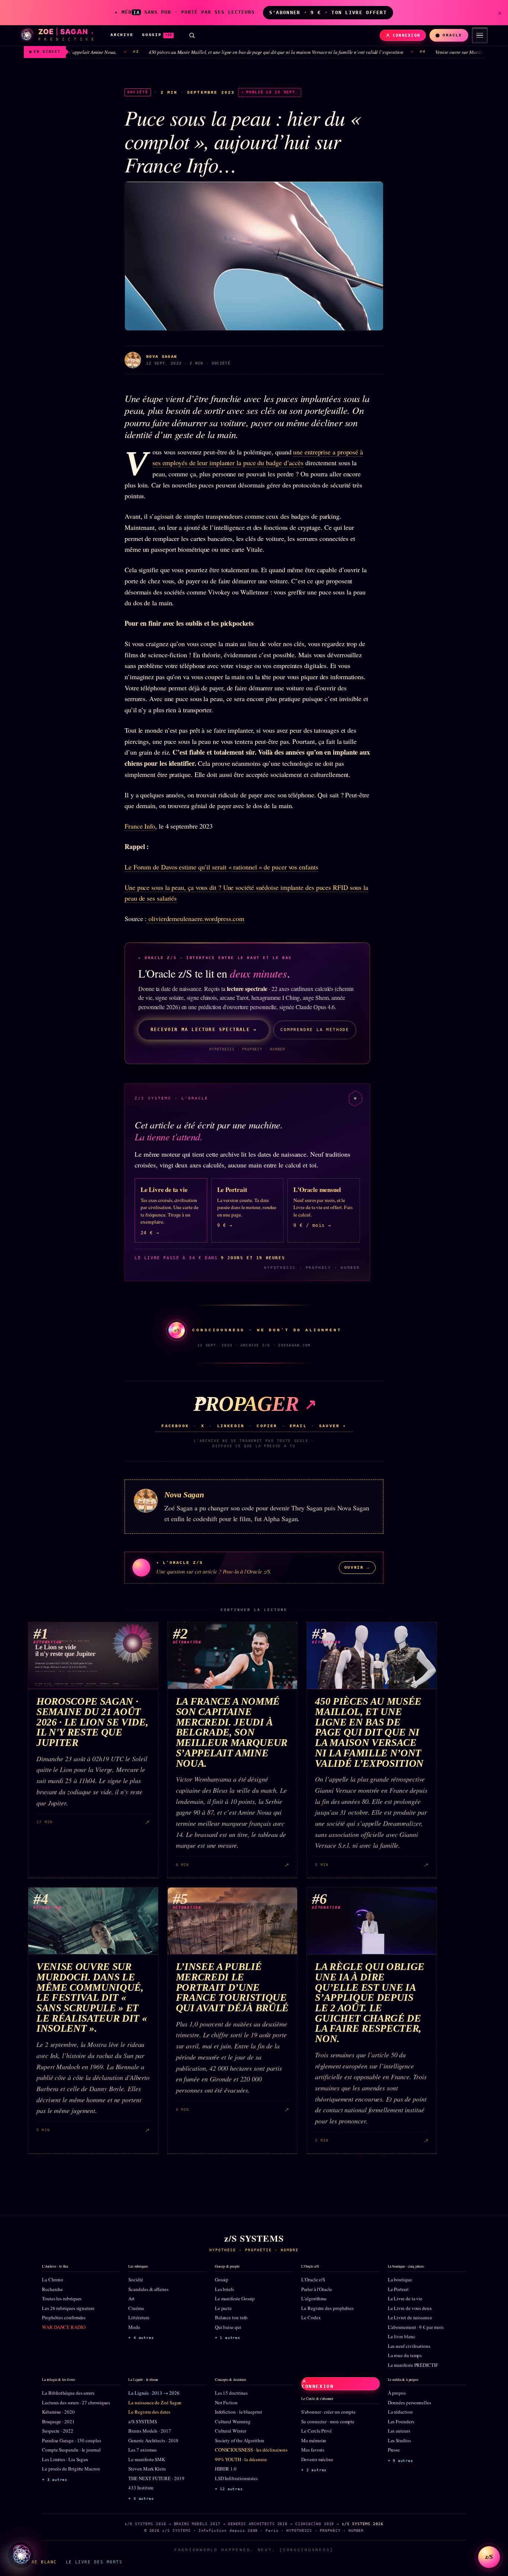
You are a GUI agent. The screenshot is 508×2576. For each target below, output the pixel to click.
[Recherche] (192, 35)
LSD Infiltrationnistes (236, 2478)
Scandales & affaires (148, 2289)
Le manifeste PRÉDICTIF (413, 2365)
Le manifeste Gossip (235, 2298)
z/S (489, 2557)
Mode (134, 2327)
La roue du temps (405, 2355)
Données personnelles (409, 2402)
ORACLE (452, 35)
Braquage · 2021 (58, 2421)
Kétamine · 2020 (58, 2412)
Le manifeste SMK (147, 2459)
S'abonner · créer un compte (328, 2412)
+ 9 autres (401, 2461)
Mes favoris (313, 2450)
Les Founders (401, 2421)
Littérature (139, 2317)
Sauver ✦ (333, 1426)
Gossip (222, 2279)
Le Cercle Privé (316, 2431)
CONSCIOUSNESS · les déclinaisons (251, 2450)
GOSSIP (157, 35)
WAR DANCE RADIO (64, 2327)
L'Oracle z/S (313, 2279)
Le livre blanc (402, 2336)
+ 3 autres (55, 2480)
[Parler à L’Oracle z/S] (21, 2555)
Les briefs (224, 2289)
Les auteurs (399, 2431)
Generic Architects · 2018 (153, 2440)
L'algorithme (314, 2298)
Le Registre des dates (149, 2412)
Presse (394, 2450)
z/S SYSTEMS (142, 2421)
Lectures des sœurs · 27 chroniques (76, 2402)
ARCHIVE (122, 35)
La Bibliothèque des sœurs (68, 2393)
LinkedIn (231, 1426)
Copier (267, 1426)
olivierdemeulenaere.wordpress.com (195, 918)
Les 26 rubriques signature (68, 2308)
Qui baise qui (228, 2327)
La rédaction (400, 2412)
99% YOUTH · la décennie (241, 2459)
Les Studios (399, 2440)
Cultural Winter (231, 2431)
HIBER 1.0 (226, 2469)
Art (131, 2298)
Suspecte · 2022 (58, 2431)
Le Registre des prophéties (327, 2308)
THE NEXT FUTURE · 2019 (156, 2478)
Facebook (175, 1426)
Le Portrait (398, 2289)
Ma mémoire (314, 2440)
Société (136, 2279)
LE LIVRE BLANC (35, 2562)
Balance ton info (231, 2317)
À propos (397, 2393)
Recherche (52, 2289)
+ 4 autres (141, 2338)
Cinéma (136, 2308)
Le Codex (311, 2317)
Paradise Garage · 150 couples (72, 2440)
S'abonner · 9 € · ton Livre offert (328, 12)
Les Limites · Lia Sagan (65, 2459)
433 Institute (141, 2488)
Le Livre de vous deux (410, 2308)
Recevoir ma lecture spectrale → (204, 1030)
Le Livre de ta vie (405, 2298)
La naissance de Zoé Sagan (155, 2402)
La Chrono (53, 2279)
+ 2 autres (314, 2470)
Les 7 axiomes (142, 2450)
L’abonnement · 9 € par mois (416, 2327)
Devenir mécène (317, 2459)
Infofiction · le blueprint (239, 2412)
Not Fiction (226, 2402)
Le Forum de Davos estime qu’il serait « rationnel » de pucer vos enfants (221, 867)
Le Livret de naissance (410, 2317)
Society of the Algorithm (239, 2440)
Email (298, 1426)
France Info (140, 826)
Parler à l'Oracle (317, 2289)
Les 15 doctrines (231, 2393)
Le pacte (223, 2308)
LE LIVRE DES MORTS (94, 2562)
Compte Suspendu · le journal (71, 2450)
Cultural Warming (233, 2421)
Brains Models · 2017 (149, 2431)
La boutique (400, 2279)
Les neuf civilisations (409, 2346)
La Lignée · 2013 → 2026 (154, 2393)
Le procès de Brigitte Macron (71, 2469)
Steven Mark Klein (147, 2469)
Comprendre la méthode (315, 1030)
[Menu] (480, 35)
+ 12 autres (229, 2489)
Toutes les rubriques (62, 2298)
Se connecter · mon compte (328, 2421)
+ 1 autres (228, 2338)
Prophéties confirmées (64, 2317)
